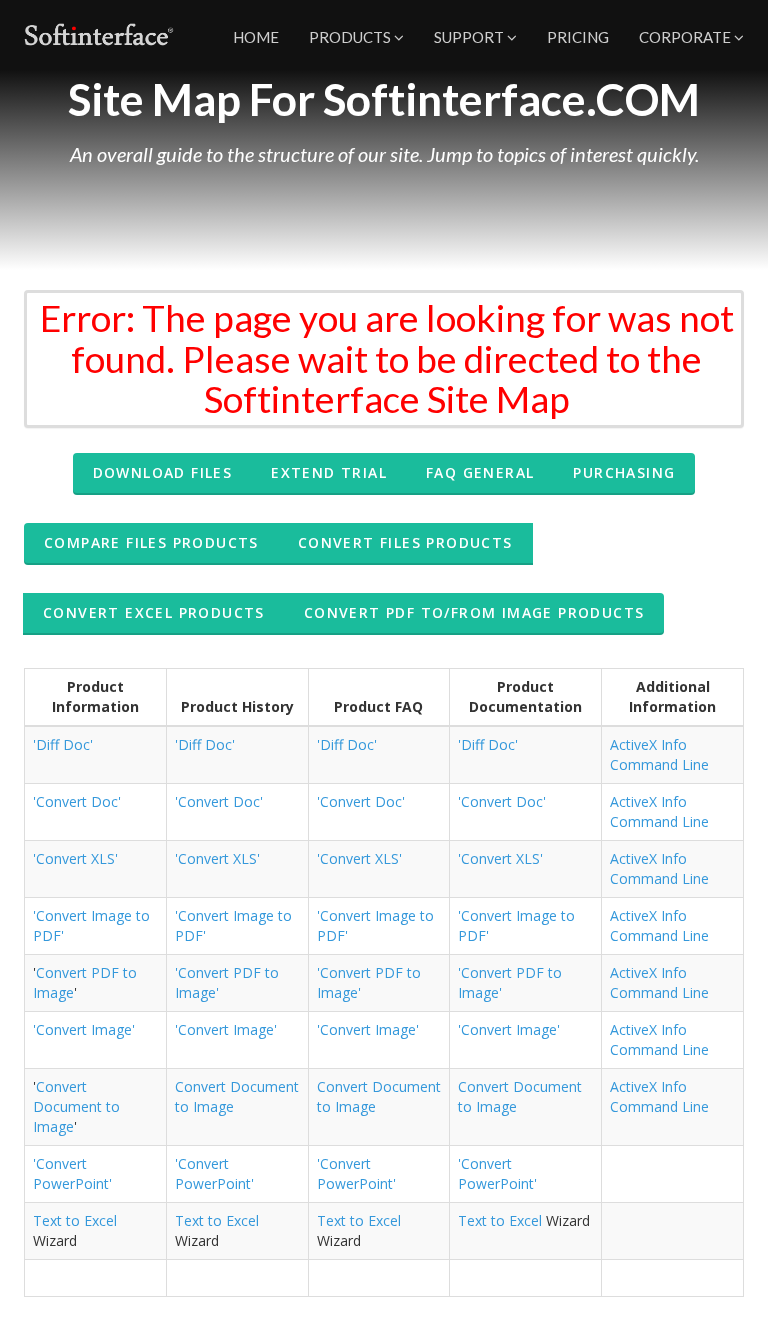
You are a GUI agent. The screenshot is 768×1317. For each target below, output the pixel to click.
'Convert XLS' (75, 858)
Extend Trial (329, 472)
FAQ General (480, 472)
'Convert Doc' (77, 801)
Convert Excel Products (154, 612)
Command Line (659, 764)
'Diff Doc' (63, 744)
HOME (256, 37)
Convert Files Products (405, 542)
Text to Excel (75, 1220)
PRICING (578, 37)
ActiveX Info (648, 744)
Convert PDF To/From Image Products (474, 612)
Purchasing (624, 472)
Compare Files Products (151, 542)
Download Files (163, 472)
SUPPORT (470, 37)
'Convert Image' (84, 1029)
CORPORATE (686, 37)
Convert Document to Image (76, 1106)
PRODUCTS (351, 37)
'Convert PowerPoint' (72, 1173)
